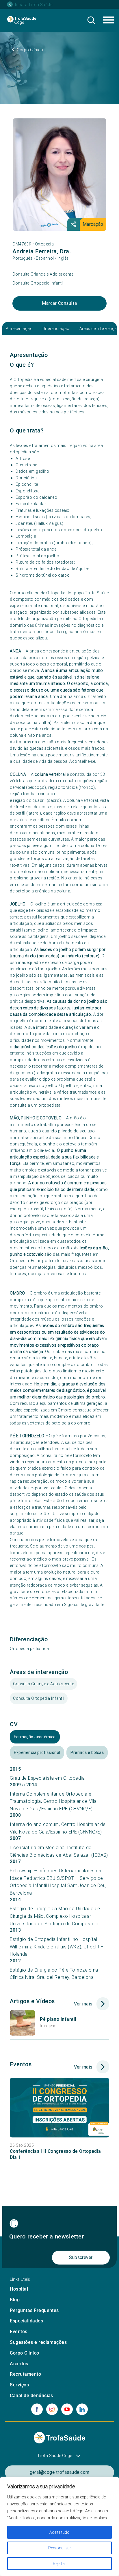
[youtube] (67, 2409)
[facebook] (37, 2409)
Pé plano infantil (58, 2019)
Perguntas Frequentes (34, 2310)
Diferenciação (56, 329)
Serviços (19, 2385)
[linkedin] (82, 2409)
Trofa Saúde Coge (55, 2456)
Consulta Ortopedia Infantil (38, 283)
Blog (15, 2300)
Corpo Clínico (24, 2353)
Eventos (18, 2332)
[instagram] (52, 2409)
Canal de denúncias (31, 2396)
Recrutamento (25, 2374)
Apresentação (19, 329)
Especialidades (26, 2321)
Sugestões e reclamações (38, 2342)
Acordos (19, 2364)
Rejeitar (59, 2564)
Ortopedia (44, 244)
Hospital (19, 2289)
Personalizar (60, 2548)
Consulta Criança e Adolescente (43, 274)
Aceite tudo (59, 2532)
